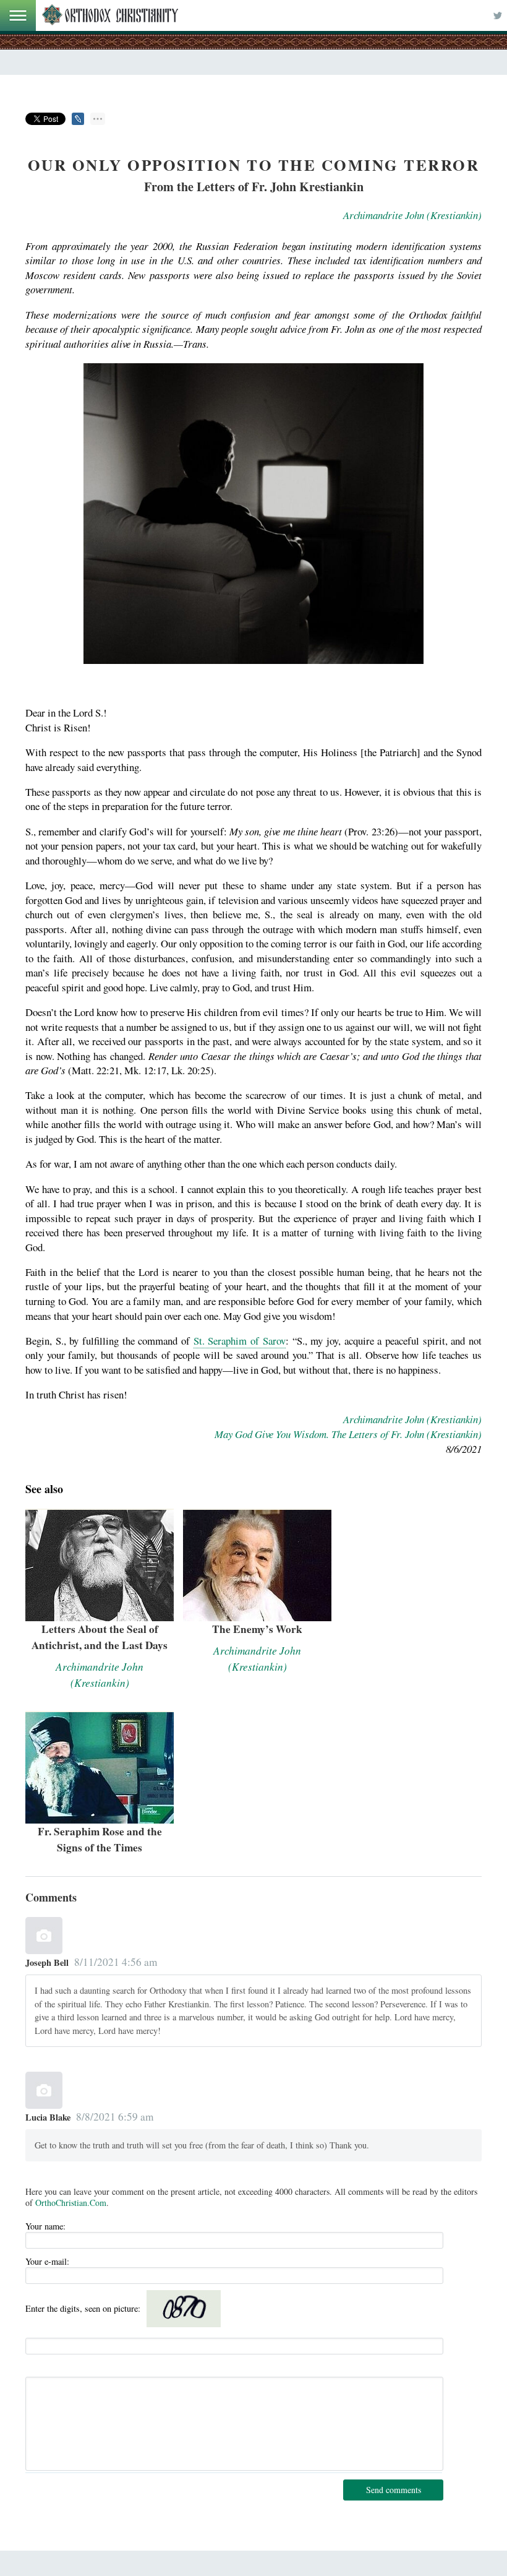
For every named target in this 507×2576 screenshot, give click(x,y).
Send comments (394, 2490)
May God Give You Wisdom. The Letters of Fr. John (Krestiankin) (348, 1434)
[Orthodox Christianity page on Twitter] (498, 15)
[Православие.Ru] (110, 15)
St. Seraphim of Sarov (240, 1341)
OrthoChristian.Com (71, 2203)
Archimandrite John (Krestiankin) (412, 215)
